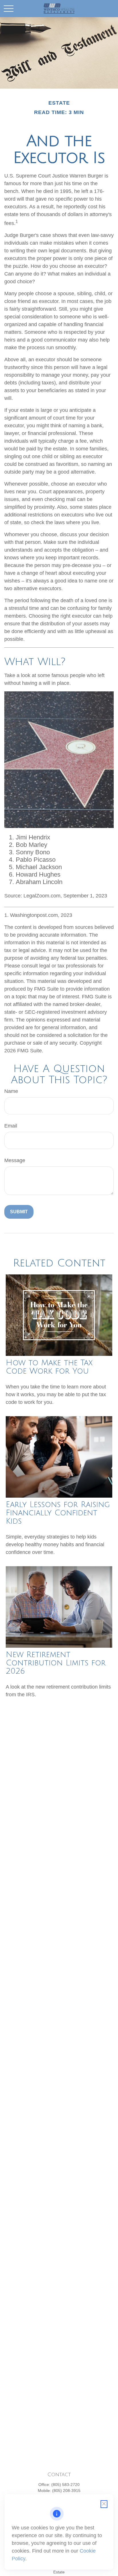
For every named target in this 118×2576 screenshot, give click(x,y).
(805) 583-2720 (65, 2485)
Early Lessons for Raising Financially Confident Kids (58, 1513)
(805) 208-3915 (66, 2491)
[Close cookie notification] (104, 2504)
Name (11, 1091)
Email (11, 1126)
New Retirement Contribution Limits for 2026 (56, 1663)
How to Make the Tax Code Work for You (49, 1367)
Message (15, 1160)
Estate (59, 2572)
